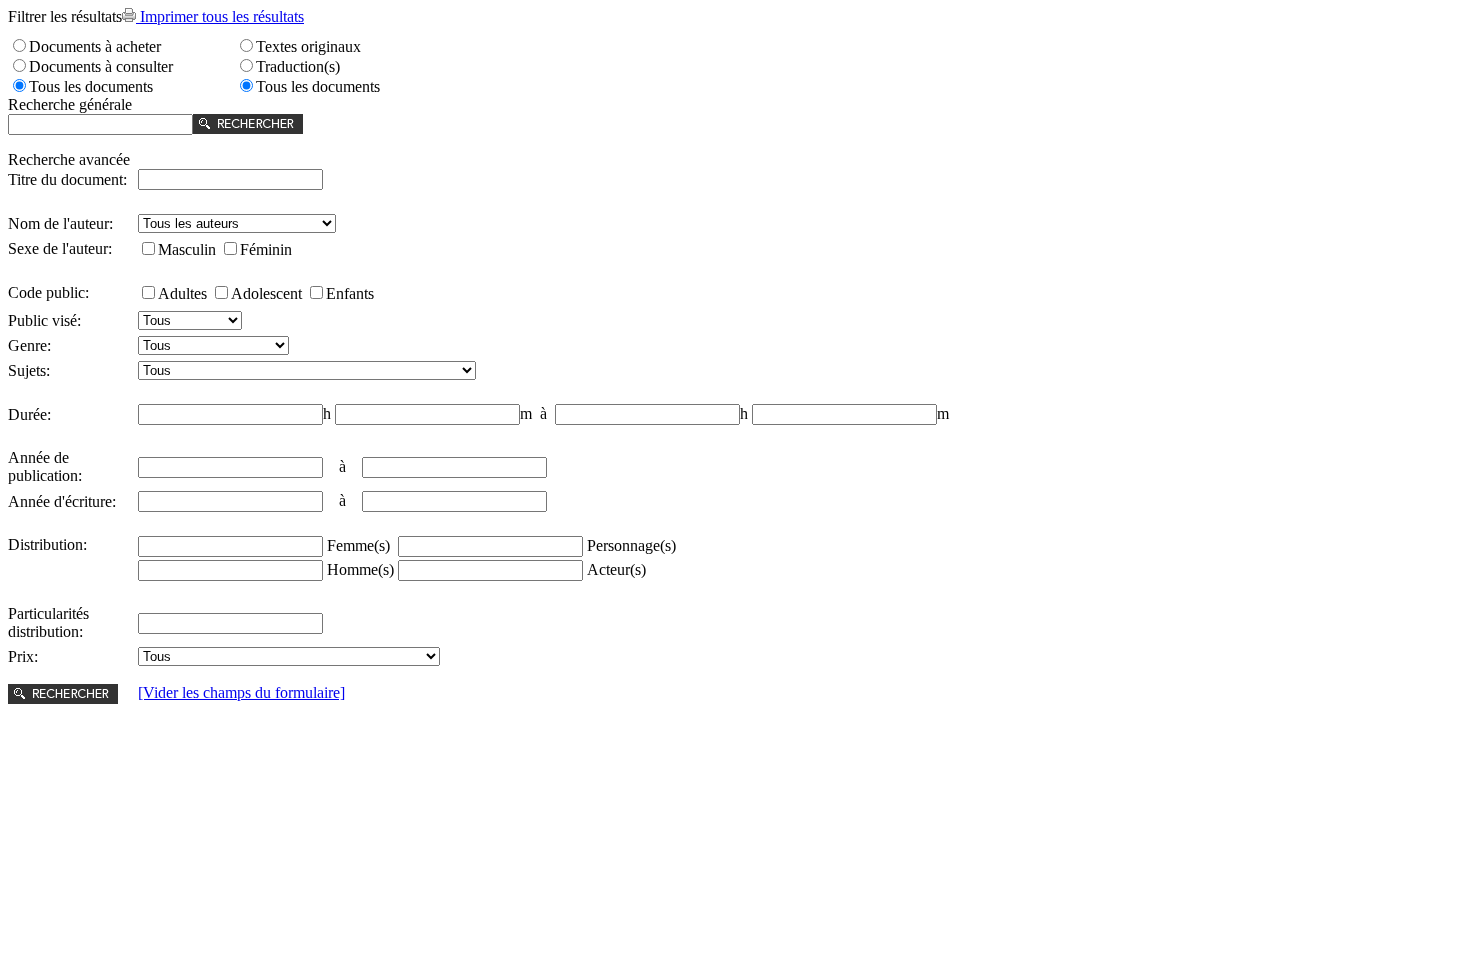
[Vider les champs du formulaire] (241, 692)
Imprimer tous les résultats (220, 16)
